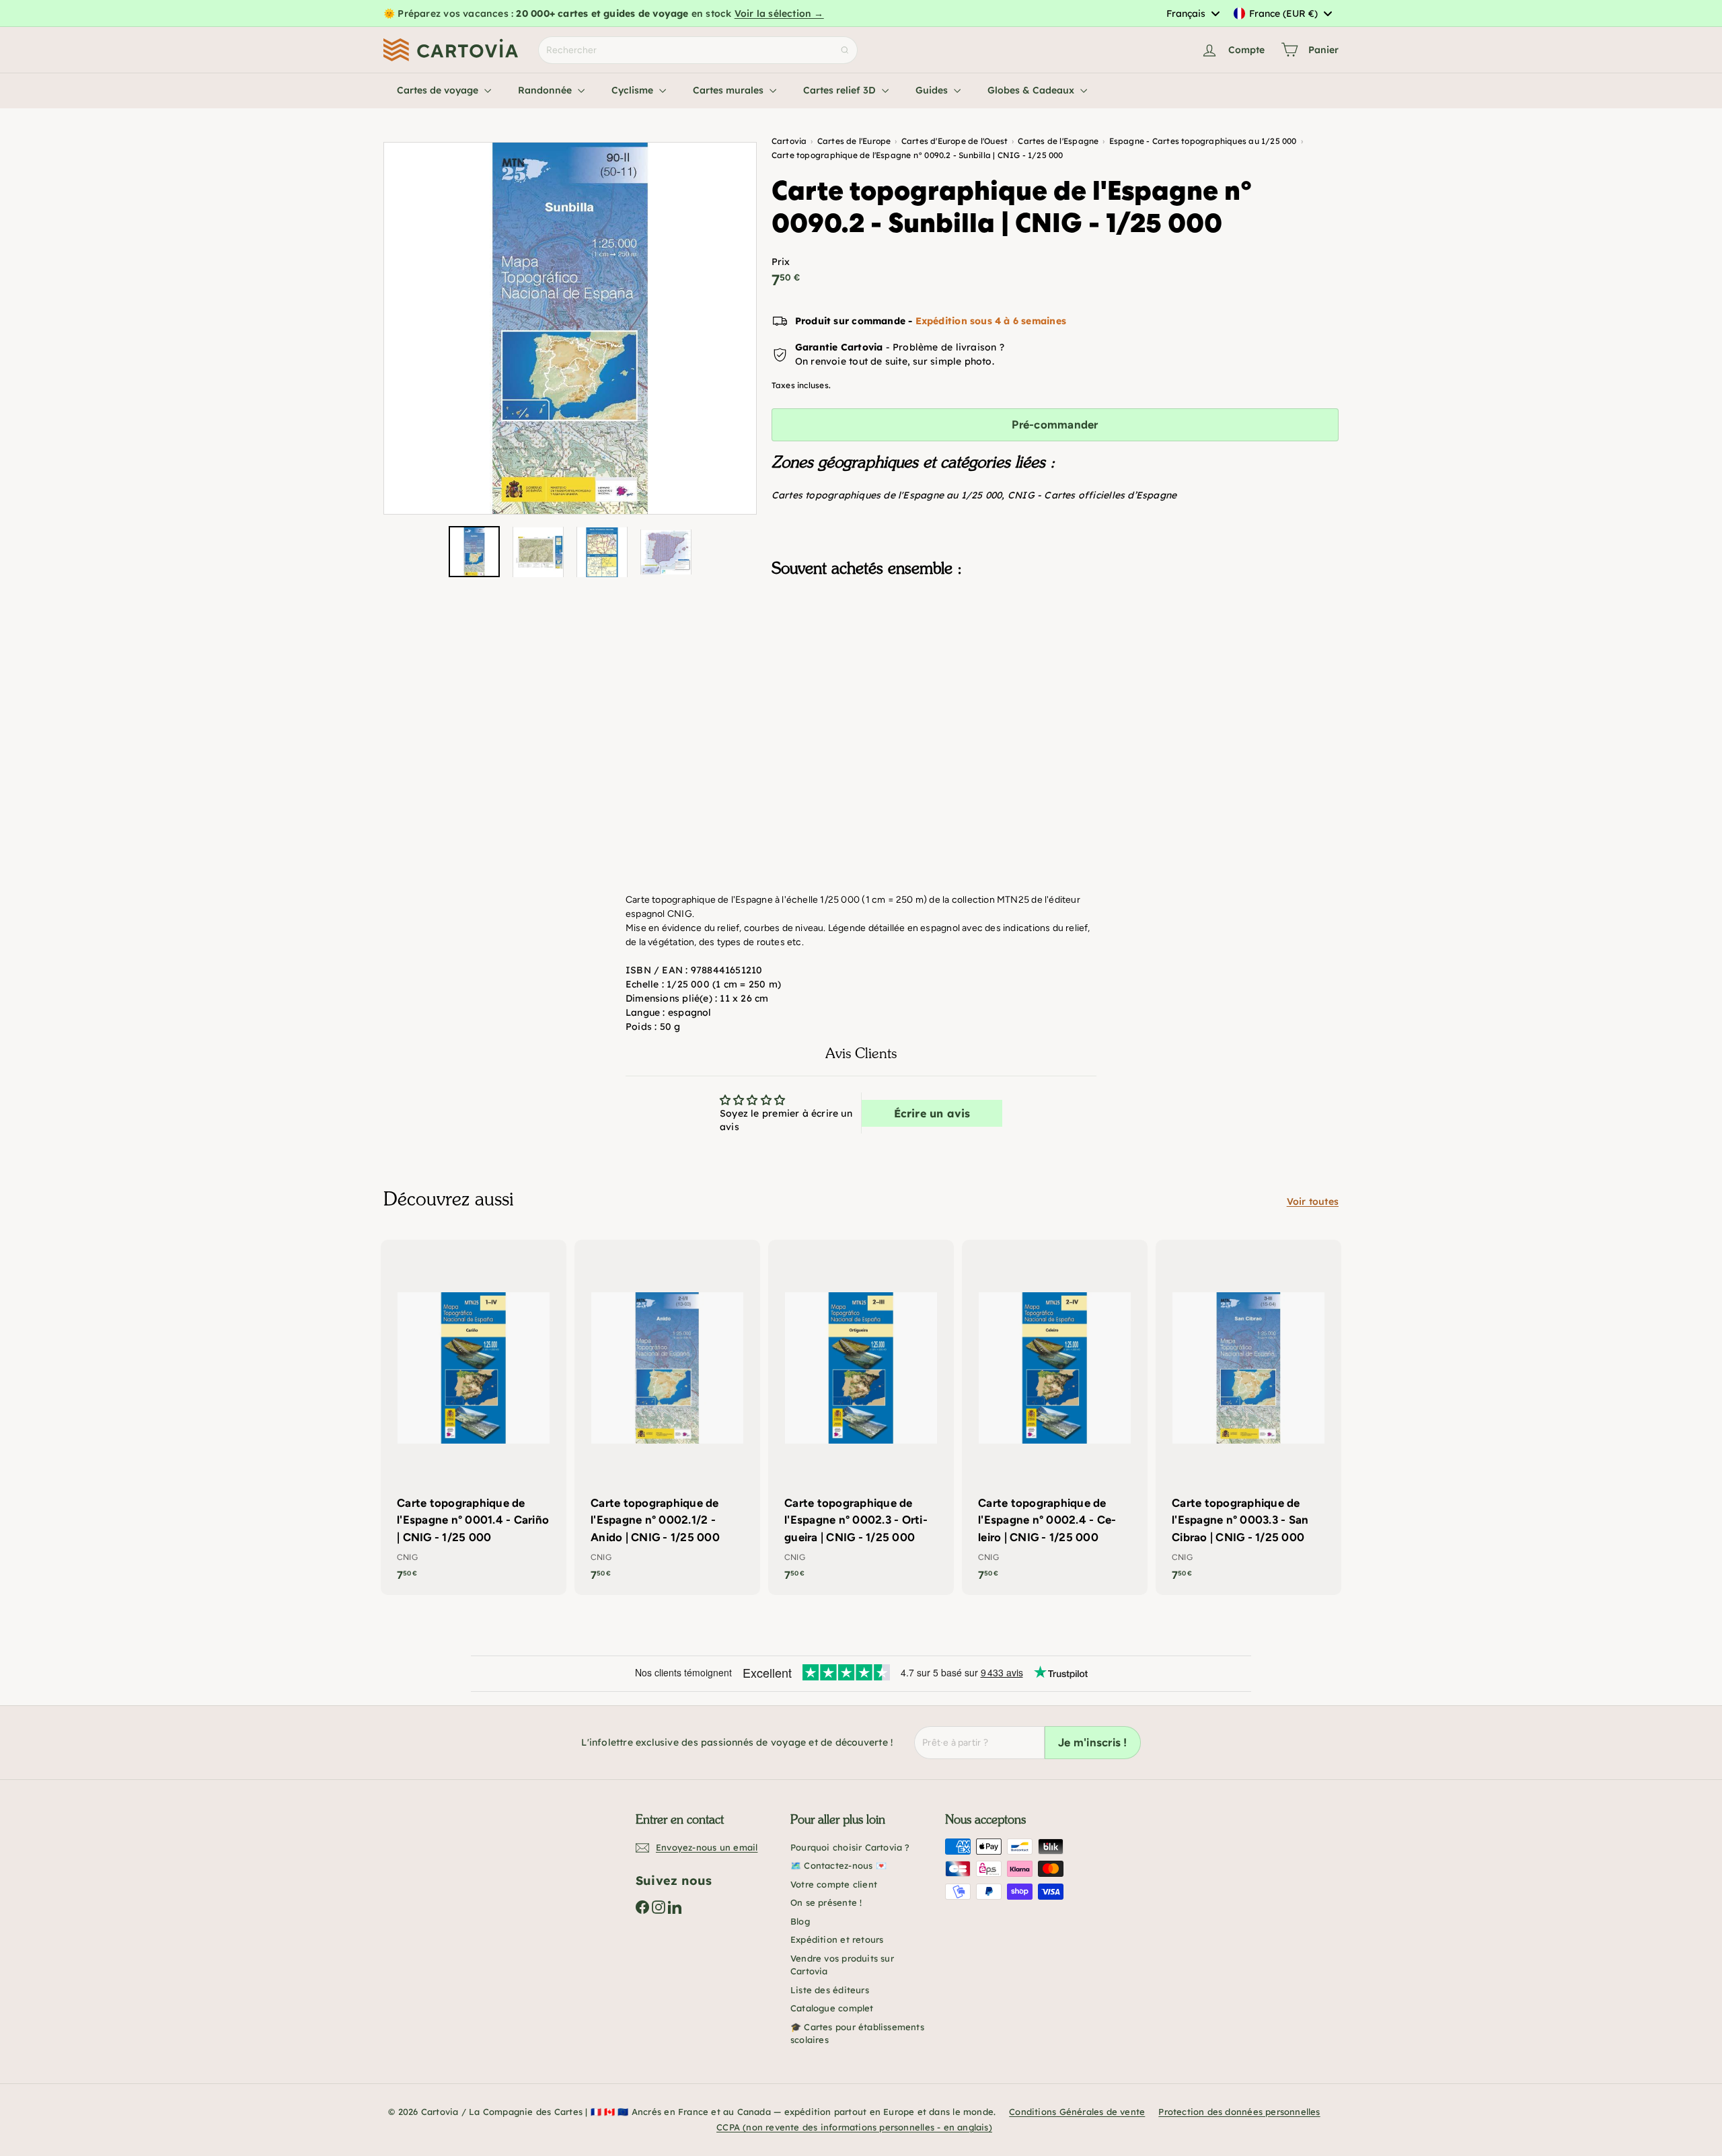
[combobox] (1193, 13)
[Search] (845, 50)
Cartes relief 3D (841, 90)
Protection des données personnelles (1239, 2112)
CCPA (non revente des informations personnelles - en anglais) (854, 2127)
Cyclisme (634, 90)
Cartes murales (729, 90)
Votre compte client (834, 1884)
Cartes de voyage (439, 90)
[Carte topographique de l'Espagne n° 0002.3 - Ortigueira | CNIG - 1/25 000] (861, 1417)
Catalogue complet (832, 2008)
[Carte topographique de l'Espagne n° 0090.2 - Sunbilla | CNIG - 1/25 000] (1055, 655)
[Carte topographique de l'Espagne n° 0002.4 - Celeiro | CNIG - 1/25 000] (1055, 1417)
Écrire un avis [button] (932, 1113)
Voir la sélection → (779, 13)
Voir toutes (1313, 1201)
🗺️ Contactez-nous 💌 (838, 1865)
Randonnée (546, 90)
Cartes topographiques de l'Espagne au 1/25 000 (887, 495)
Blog (800, 1921)
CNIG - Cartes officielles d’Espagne (1092, 495)
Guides (933, 90)
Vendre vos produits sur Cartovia (842, 1965)
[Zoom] (570, 329)
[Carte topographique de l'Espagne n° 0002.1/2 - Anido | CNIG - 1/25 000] (667, 1417)
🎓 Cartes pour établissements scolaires (857, 2034)
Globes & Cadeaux (1032, 90)
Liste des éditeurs (830, 1990)
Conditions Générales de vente (1077, 2112)
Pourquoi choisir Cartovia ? (850, 1847)
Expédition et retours (837, 1939)
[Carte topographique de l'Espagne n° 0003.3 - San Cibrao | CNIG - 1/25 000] (1248, 1417)
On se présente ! (826, 1902)
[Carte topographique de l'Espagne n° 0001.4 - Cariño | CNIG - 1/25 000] (474, 1417)
